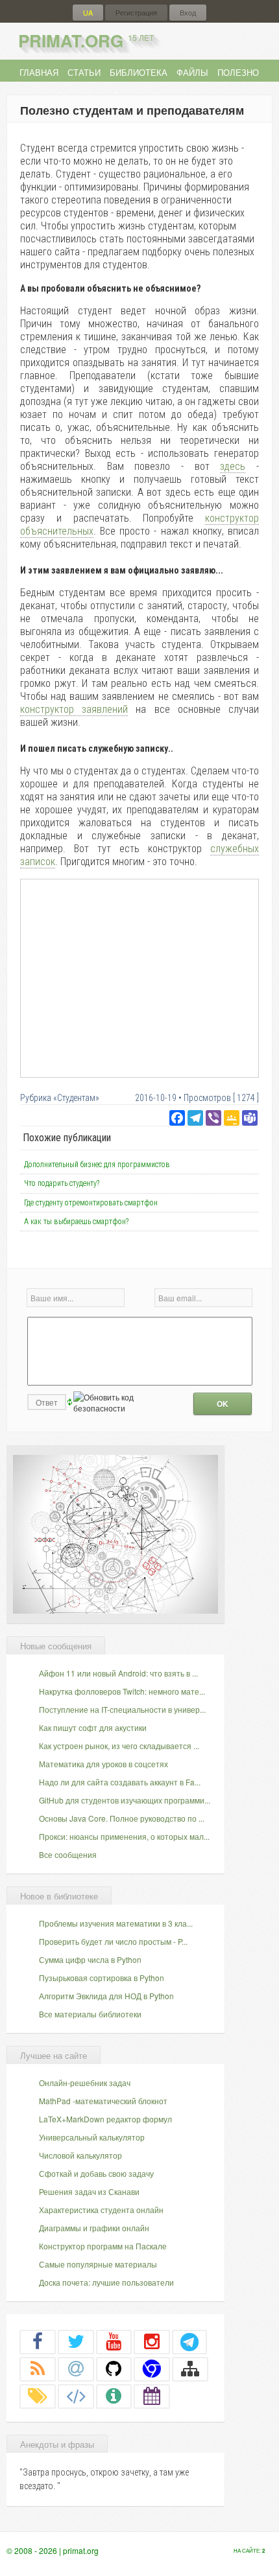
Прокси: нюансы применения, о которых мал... (124, 1836)
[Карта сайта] (190, 2369)
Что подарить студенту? (62, 1183)
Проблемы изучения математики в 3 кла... (116, 1923)
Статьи (84, 72)
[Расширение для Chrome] (152, 2369)
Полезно (238, 72)
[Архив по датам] (152, 2396)
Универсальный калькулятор (92, 2137)
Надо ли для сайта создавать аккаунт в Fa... (120, 1782)
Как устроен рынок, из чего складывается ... (119, 1746)
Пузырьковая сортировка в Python (102, 1978)
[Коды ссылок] (76, 2396)
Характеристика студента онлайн (101, 2210)
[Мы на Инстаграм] (152, 2341)
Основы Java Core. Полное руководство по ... (122, 1818)
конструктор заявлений (74, 709)
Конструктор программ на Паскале (103, 2246)
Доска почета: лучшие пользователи (106, 2282)
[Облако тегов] (38, 2396)
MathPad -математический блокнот (103, 2101)
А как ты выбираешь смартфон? (76, 1222)
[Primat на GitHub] (114, 2369)
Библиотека (139, 72)
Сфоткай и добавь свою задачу (96, 2173)
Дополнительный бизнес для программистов (97, 1165)
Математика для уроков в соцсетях (103, 1764)
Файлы (192, 72)
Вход (188, 13)
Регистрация (136, 13)
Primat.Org (86, 41)
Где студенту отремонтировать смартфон (91, 1203)
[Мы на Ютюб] (114, 2341)
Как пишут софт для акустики (93, 1727)
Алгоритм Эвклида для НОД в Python (106, 1996)
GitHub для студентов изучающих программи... (125, 1800)
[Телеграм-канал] (189, 2341)
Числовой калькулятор (80, 2155)
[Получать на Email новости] (76, 2369)
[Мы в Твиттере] (76, 2341)
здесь (233, 466)
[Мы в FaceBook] (38, 2341)
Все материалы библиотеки (90, 2014)
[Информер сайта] (114, 2396)
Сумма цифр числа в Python (90, 1959)
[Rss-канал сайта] (38, 2369)
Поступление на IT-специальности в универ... (122, 1709)
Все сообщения (68, 1854)
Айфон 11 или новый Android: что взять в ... (118, 1673)
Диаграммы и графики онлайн (94, 2228)
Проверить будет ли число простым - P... (113, 1941)
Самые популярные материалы (98, 2264)
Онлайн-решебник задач (85, 2083)
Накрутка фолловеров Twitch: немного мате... (122, 1691)
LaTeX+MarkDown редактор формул (105, 2119)
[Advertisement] (139, 978)
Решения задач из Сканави (89, 2191)
